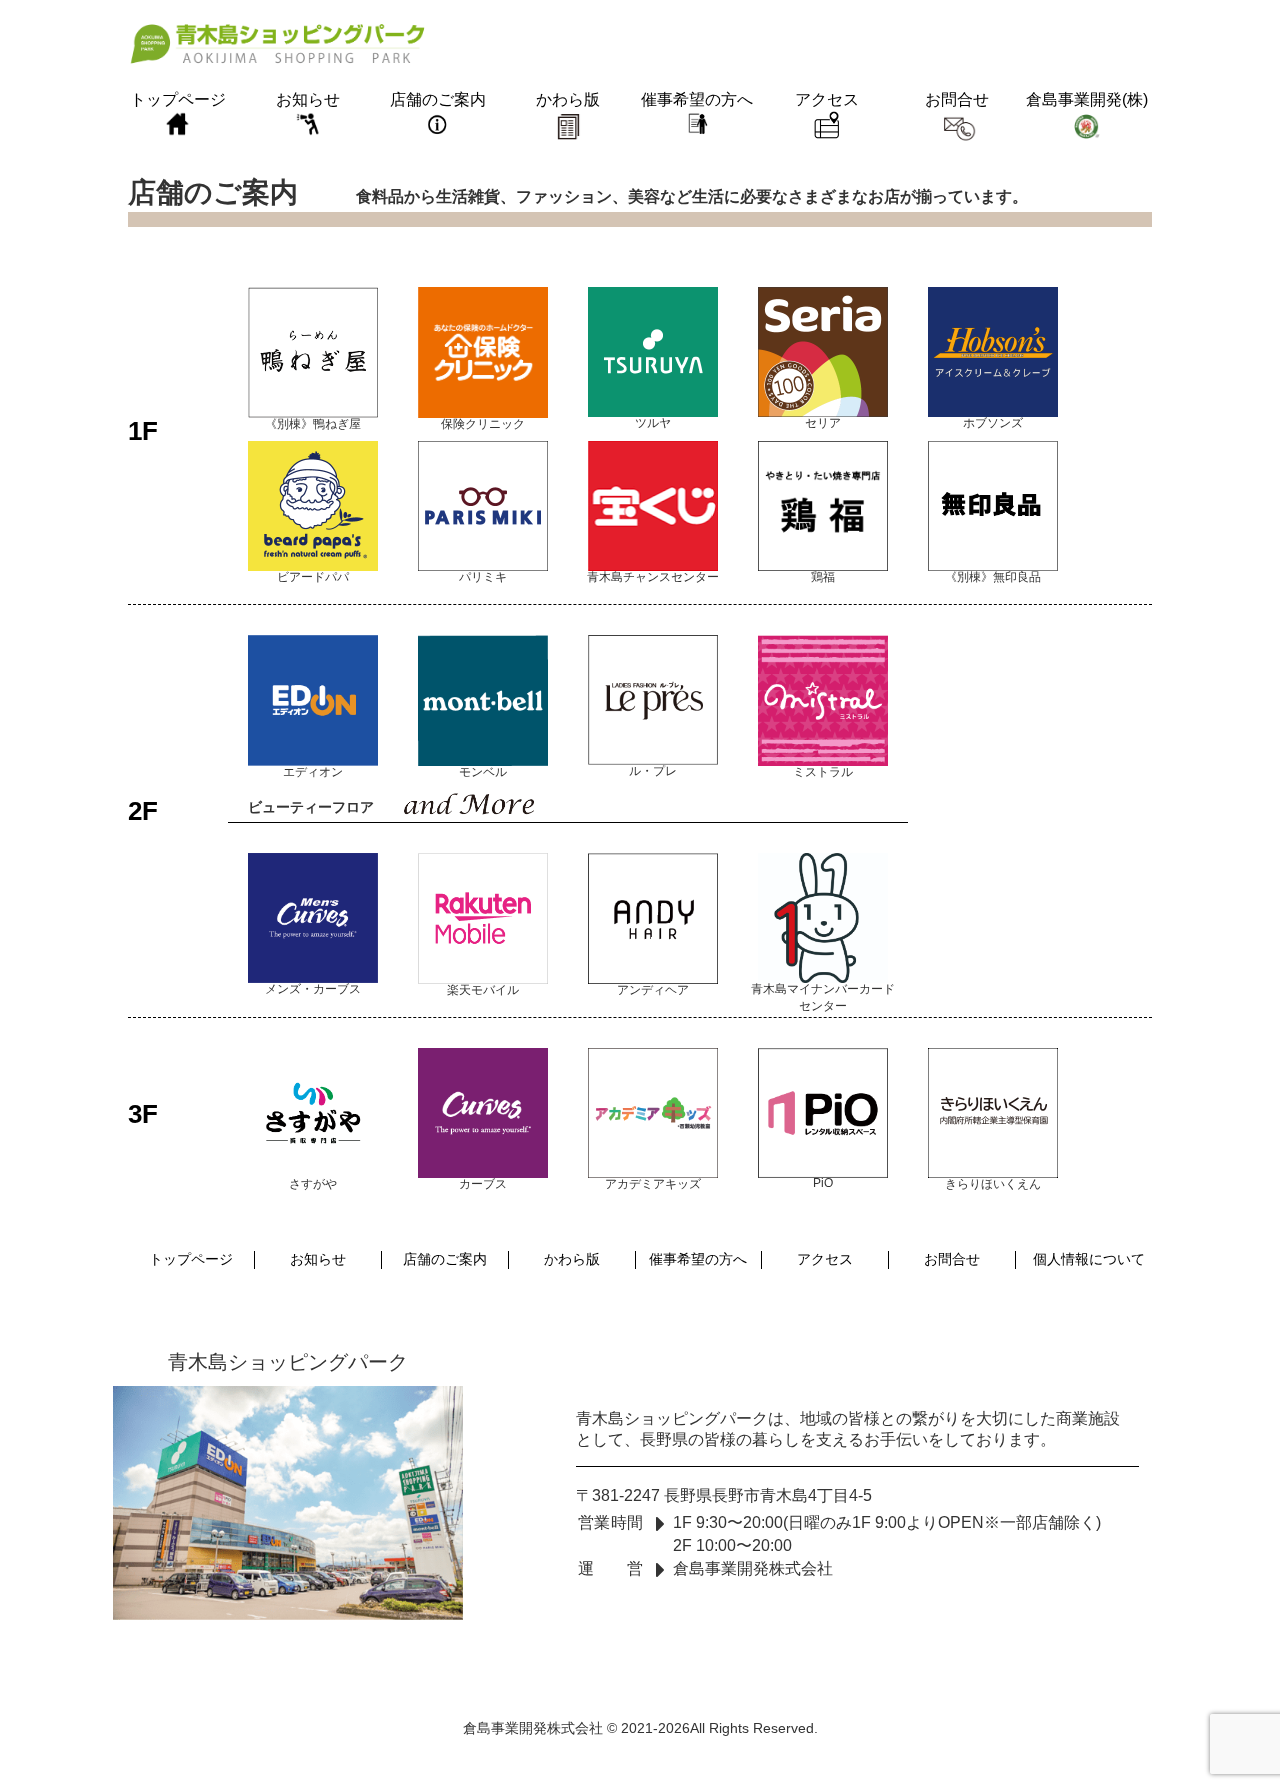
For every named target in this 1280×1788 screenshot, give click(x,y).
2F (143, 811)
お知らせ (308, 99)
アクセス (827, 99)
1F (143, 430)
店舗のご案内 (438, 99)
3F (143, 1114)
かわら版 (568, 99)
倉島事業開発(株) (1087, 99)
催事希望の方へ (697, 99)
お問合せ (957, 99)
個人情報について (1089, 1259)
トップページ (178, 99)
